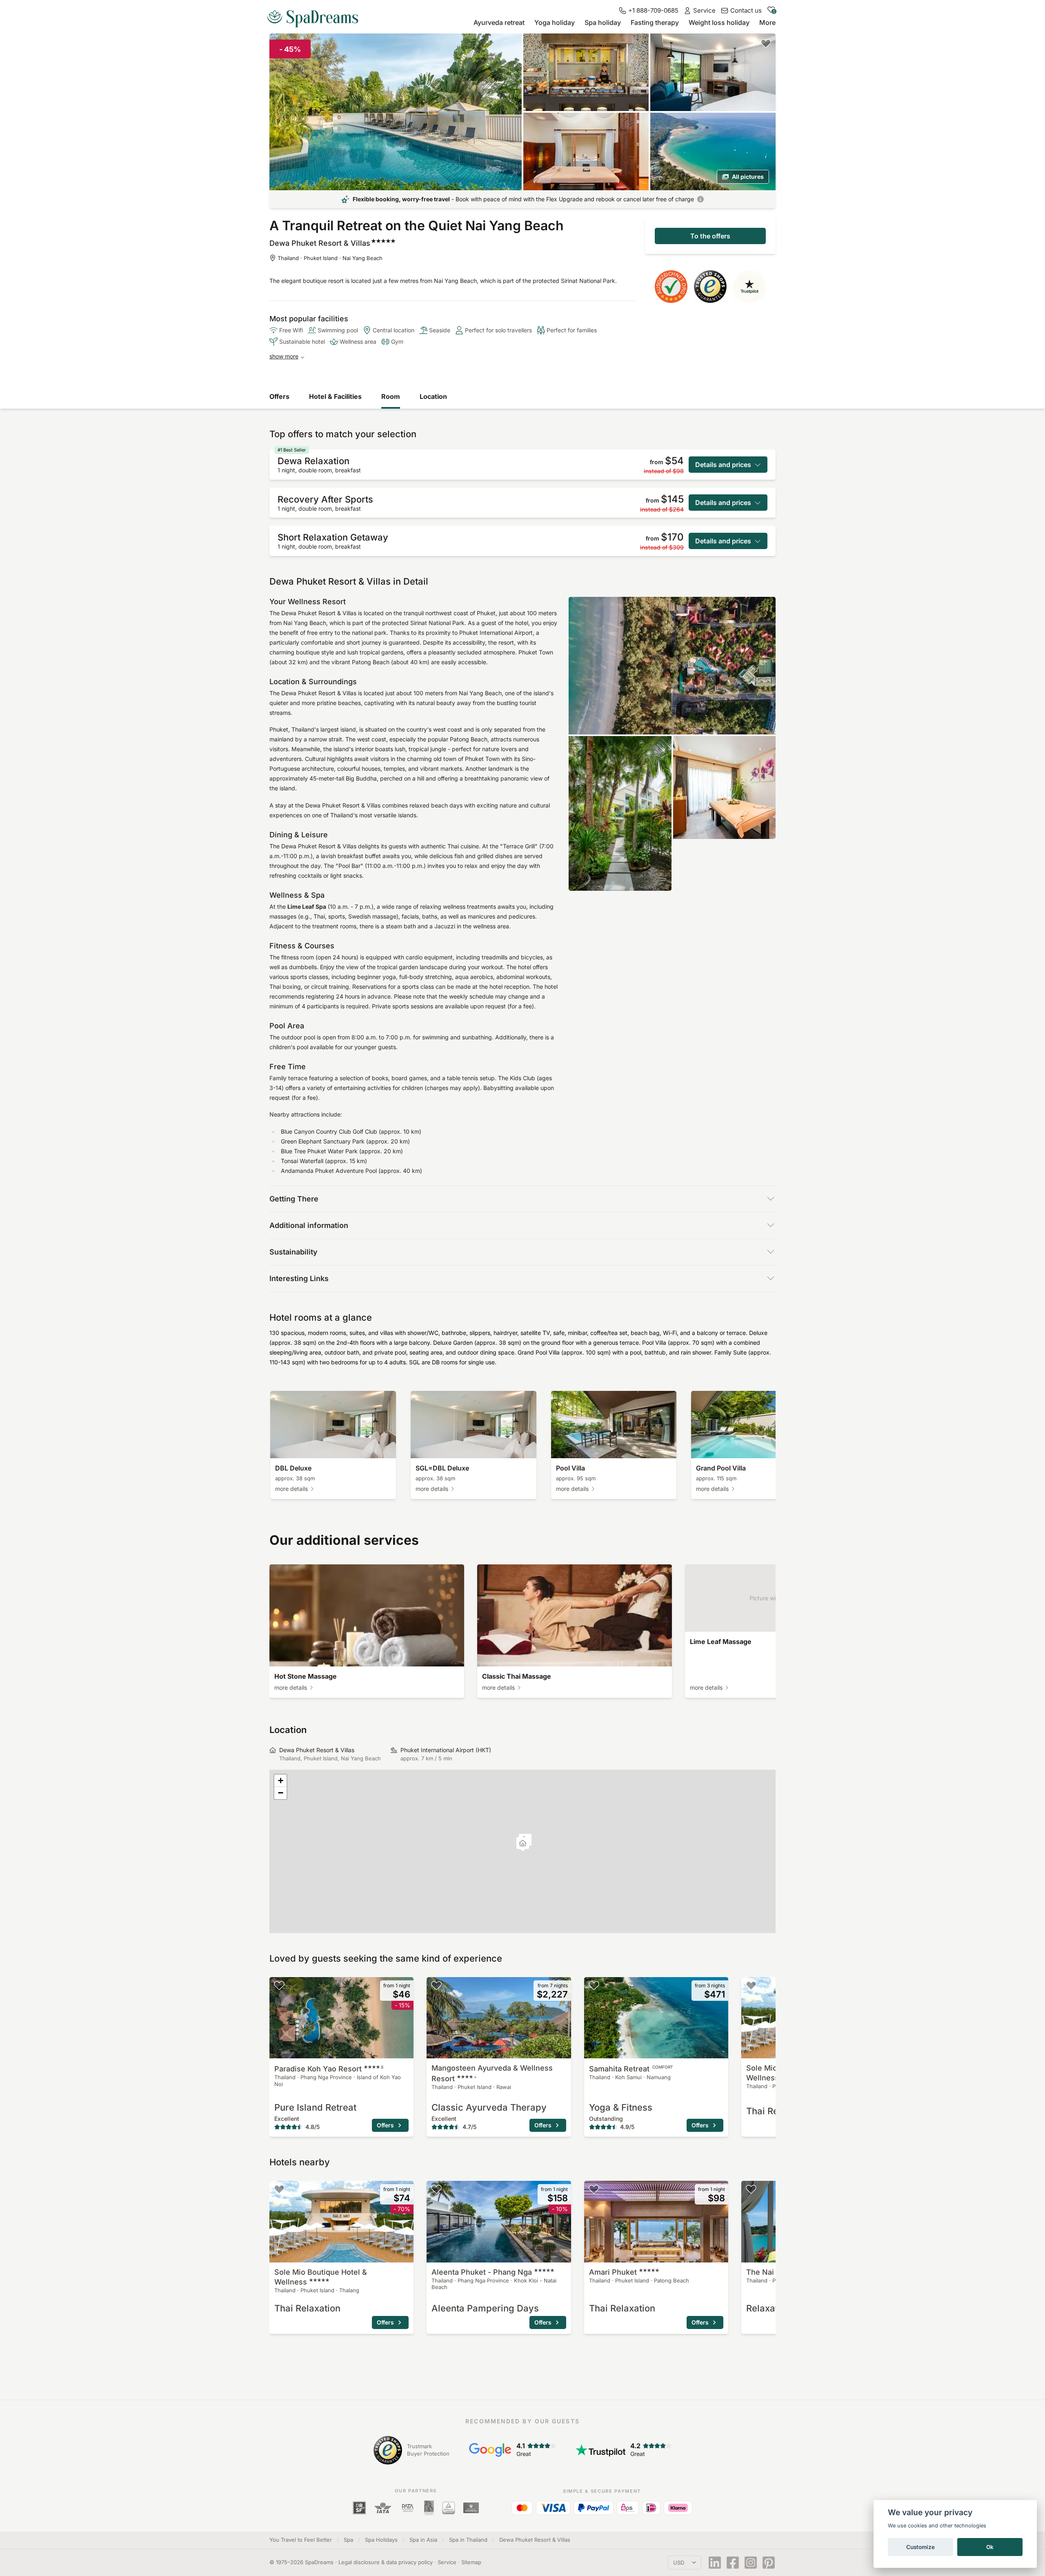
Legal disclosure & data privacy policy (386, 2562)
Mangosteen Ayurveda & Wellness (492, 2073)
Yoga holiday (555, 22)
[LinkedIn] (715, 2563)
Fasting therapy (655, 22)
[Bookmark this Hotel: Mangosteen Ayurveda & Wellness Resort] (436, 1985)
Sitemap (471, 2562)
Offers (279, 396)
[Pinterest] (769, 2563)
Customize (920, 2547)
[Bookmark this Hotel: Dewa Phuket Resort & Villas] (766, 43)
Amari (613, 2272)
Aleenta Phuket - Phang (482, 2272)
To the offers (710, 236)
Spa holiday (603, 22)
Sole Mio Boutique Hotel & (321, 2277)
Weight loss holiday (719, 22)
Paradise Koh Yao (329, 2069)
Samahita (631, 2069)
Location (433, 396)
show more (284, 356)
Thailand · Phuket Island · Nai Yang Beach (330, 258)
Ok (990, 2547)
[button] (523, 1844)
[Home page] (316, 16)
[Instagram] (751, 2563)
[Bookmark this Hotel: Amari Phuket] (594, 2189)
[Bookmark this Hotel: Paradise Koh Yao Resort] (279, 1985)
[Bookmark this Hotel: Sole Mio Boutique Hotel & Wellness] (751, 1985)
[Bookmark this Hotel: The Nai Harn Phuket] (751, 2189)
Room (391, 396)
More (767, 22)
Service (447, 2562)
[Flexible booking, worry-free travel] (700, 199)
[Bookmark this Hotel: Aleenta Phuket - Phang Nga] (436, 2189)
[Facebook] (733, 2563)
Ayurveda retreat (499, 22)
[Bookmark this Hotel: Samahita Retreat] (594, 1985)
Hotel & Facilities (335, 396)
